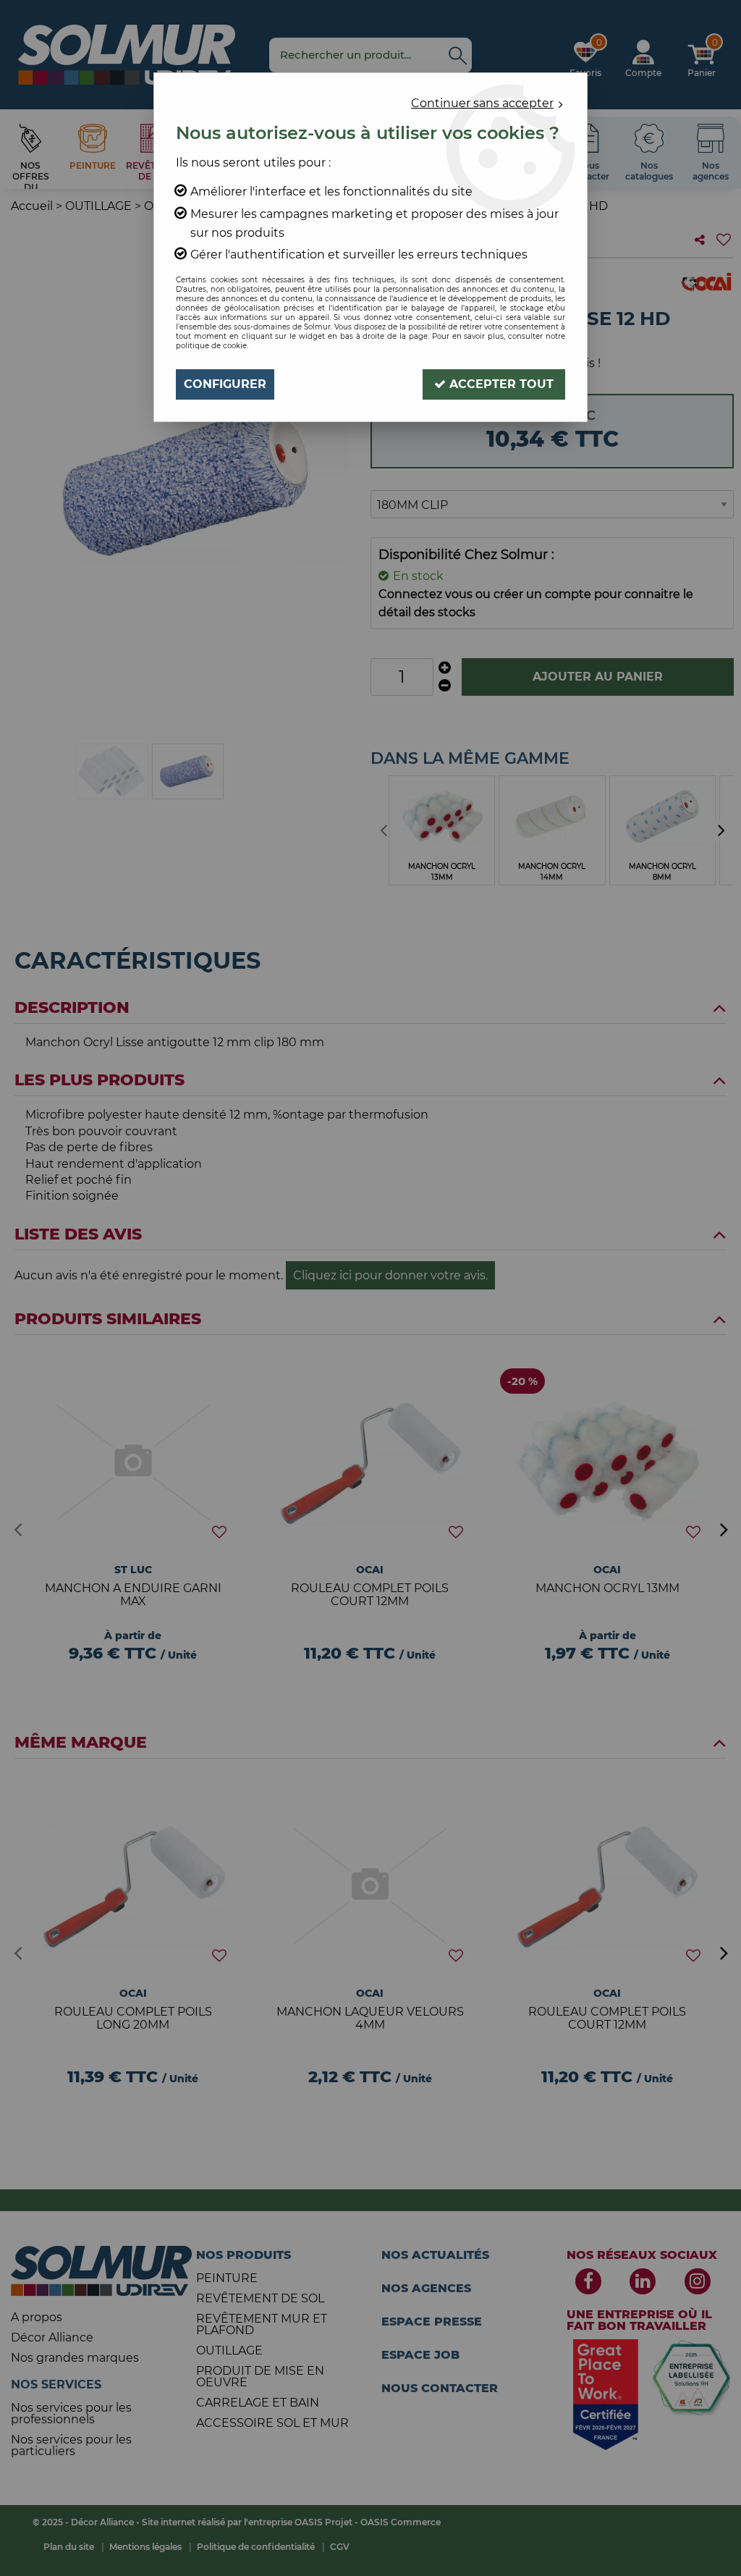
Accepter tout (500, 384)
